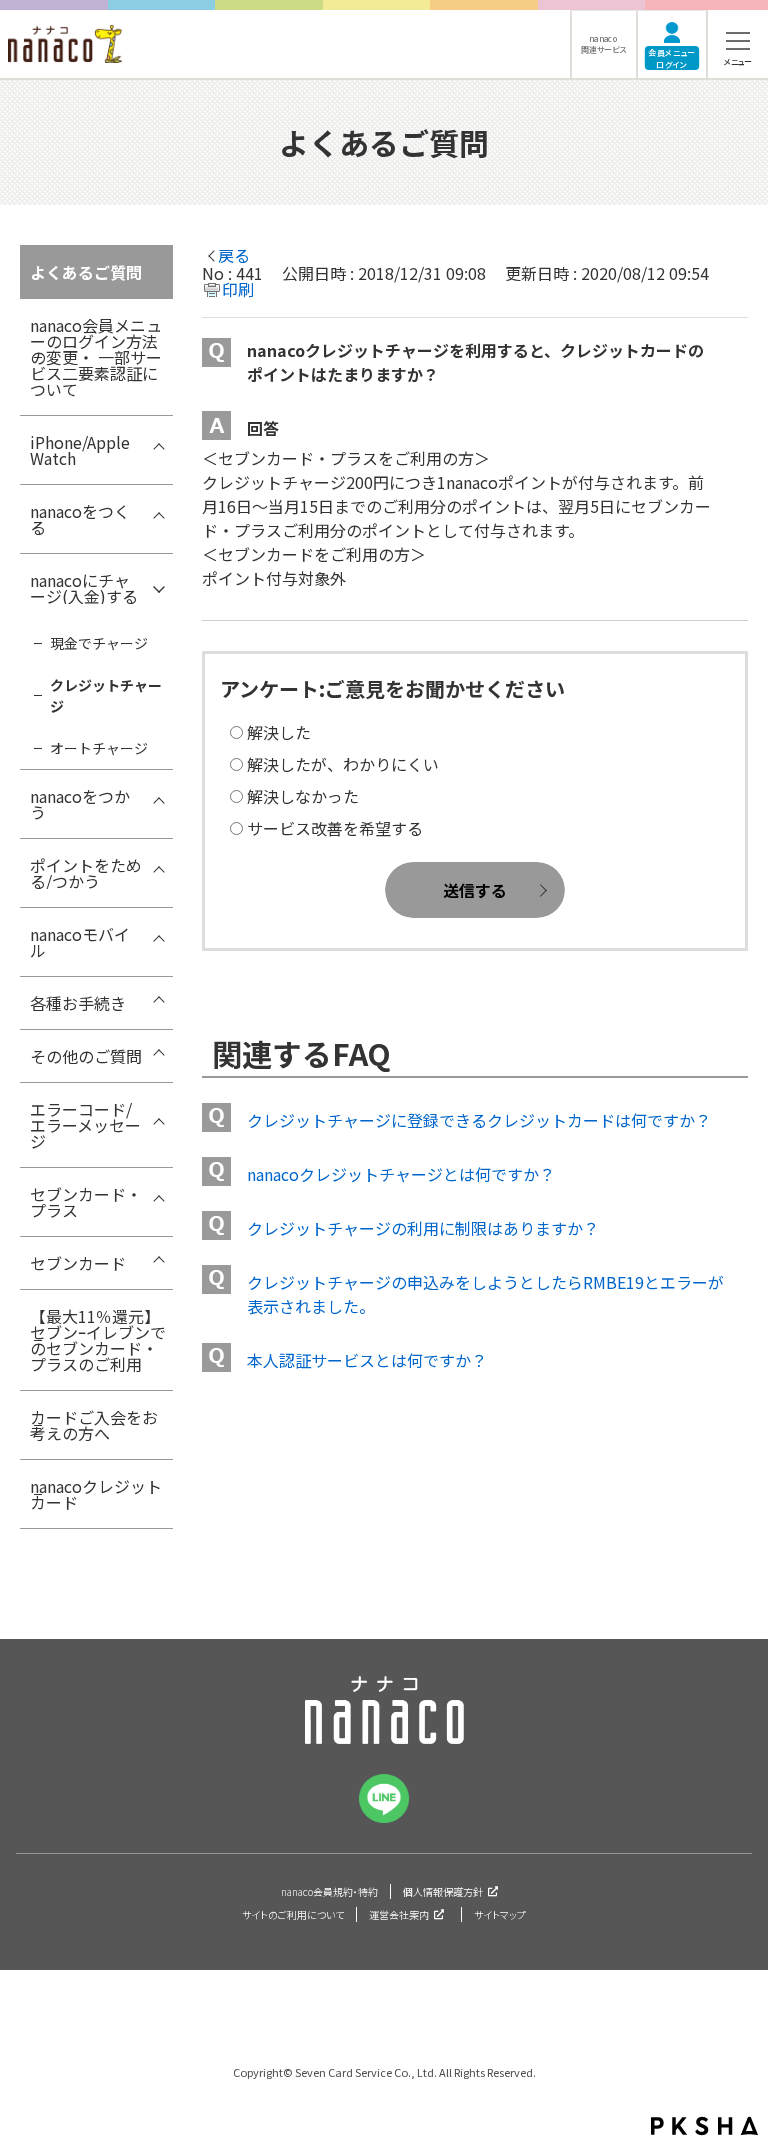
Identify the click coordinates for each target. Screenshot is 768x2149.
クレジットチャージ (106, 695)
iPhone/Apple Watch (80, 450)
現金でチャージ (99, 643)
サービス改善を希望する (335, 828)
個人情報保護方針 (443, 1891)
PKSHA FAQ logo (704, 2126)
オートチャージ (99, 748)
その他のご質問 (86, 1056)
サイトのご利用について (293, 1914)
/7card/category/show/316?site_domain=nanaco (158, 1114)
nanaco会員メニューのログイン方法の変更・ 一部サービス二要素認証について (96, 357)
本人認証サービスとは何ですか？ (367, 1360)
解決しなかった (303, 796)
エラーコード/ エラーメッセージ (85, 1125)
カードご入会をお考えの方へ (94, 1425)
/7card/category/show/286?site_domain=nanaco (158, 1061)
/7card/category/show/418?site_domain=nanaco (158, 447)
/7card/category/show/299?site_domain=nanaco (158, 870)
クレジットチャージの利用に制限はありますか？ (423, 1228)
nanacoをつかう (80, 804)
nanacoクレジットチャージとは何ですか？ (401, 1174)
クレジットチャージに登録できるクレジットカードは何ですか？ (479, 1120)
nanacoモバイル (80, 942)
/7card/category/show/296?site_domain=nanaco (158, 801)
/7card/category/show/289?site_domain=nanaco (158, 516)
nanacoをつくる (80, 519)
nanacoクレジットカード (96, 1494)
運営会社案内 (399, 1914)
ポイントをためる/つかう (86, 873)
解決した (279, 732)
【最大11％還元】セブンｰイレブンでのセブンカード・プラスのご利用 (98, 1340)
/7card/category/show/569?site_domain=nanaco (158, 1199)
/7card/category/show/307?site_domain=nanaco (158, 1008)
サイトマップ (500, 1914)
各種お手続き (78, 1003)
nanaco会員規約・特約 (329, 1891)
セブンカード (78, 1263)
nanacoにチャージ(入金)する (84, 588)
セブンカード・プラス (86, 1202)
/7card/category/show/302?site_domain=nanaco (158, 939)
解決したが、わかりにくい (343, 764)
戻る (234, 255)
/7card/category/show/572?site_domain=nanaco (158, 1268)
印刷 (238, 289)
